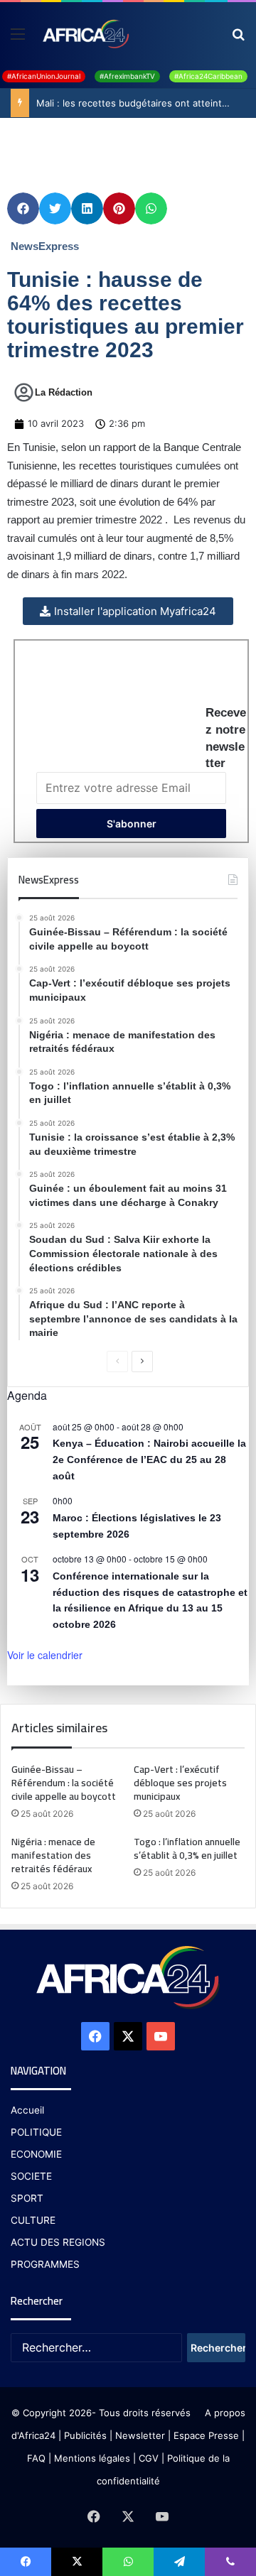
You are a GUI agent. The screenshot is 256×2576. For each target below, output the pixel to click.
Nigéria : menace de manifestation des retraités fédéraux (53, 1855)
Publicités (85, 2435)
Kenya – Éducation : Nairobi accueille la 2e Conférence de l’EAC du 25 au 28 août (149, 1459)
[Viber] (230, 2562)
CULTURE (33, 2220)
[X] (128, 2036)
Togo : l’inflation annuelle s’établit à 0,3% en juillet (187, 1848)
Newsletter (140, 2435)
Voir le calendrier (45, 1655)
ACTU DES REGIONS (58, 2242)
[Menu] (18, 39)
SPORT (27, 2198)
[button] (23, 208)
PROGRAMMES (45, 2264)
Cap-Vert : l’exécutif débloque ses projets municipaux (180, 1783)
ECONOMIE (36, 2154)
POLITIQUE (36, 2132)
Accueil (27, 2110)
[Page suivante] (142, 1362)
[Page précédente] (117, 1362)
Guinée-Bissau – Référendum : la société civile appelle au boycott (65, 1783)
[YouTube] (161, 2036)
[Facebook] (95, 2036)
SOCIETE (31, 2176)
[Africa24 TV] (85, 33)
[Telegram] (179, 2562)
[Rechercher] (238, 39)
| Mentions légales (89, 2458)
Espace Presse (205, 2435)
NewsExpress (45, 246)
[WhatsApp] (128, 2562)
